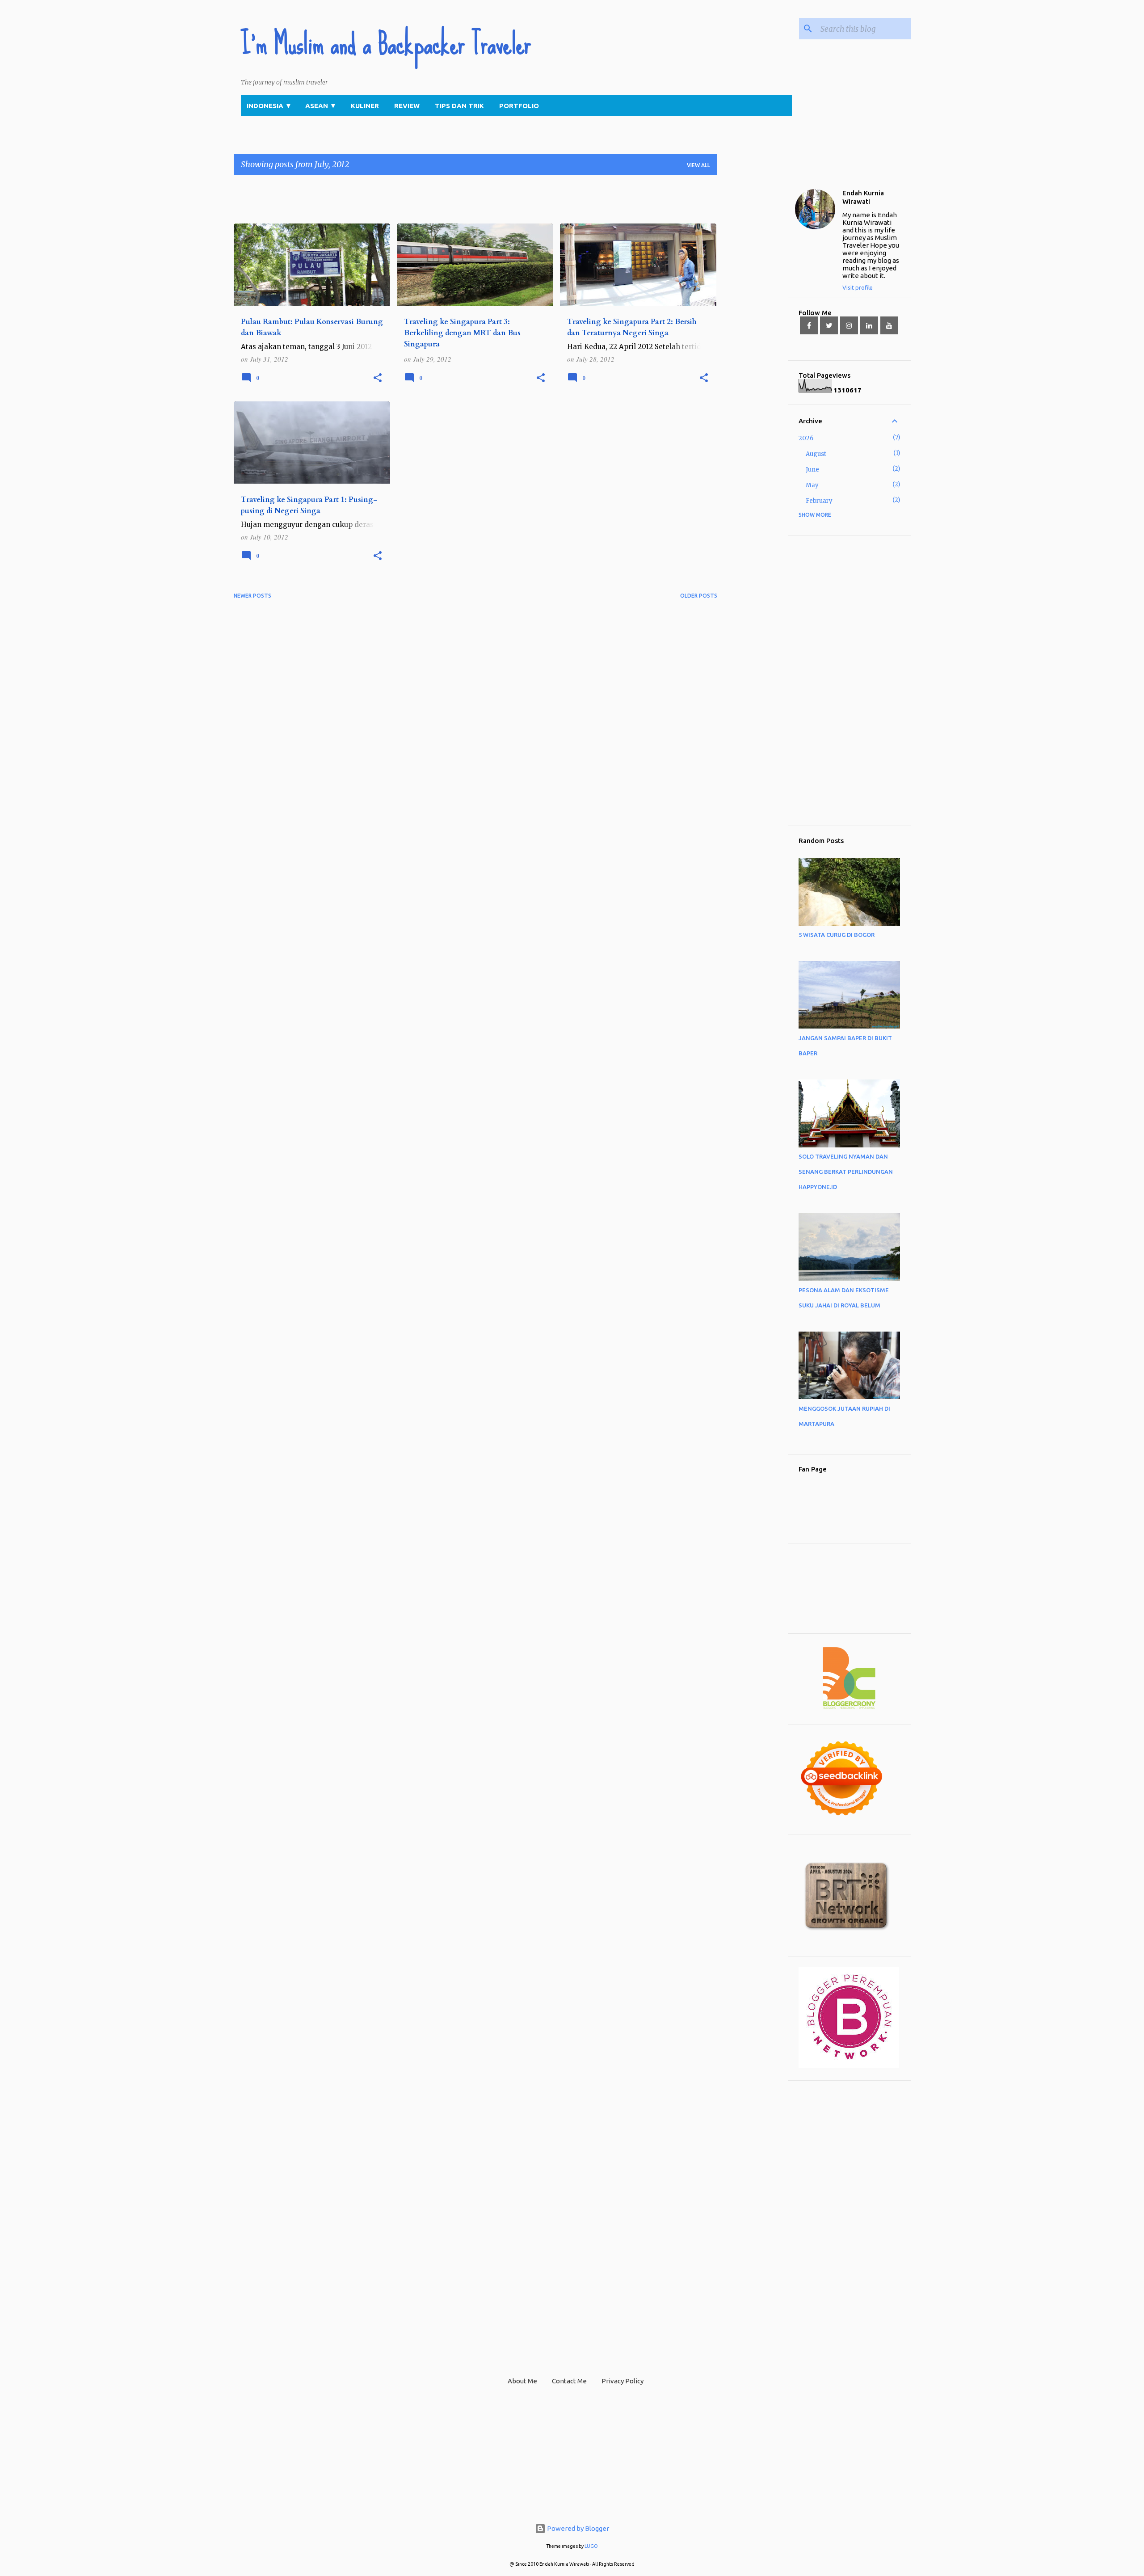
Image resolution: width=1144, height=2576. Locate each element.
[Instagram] (849, 325)
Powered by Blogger (577, 2528)
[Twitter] (829, 325)
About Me (522, 2381)
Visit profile (858, 287)
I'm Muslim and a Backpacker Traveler (386, 44)
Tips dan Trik (459, 106)
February (819, 501)
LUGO (591, 2546)
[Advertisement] (396, 202)
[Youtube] (889, 325)
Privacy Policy (622, 2381)
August (816, 454)
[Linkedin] (869, 325)
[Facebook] (809, 325)
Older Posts (699, 596)
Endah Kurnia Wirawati (863, 197)
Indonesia (269, 106)
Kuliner (365, 106)
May (812, 485)
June (812, 470)
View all (698, 165)
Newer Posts (252, 596)
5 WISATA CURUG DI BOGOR (837, 935)
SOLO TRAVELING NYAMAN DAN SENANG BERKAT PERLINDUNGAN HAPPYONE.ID (846, 1172)
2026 (806, 438)
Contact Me (569, 2381)
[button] (378, 378)
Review (407, 106)
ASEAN (321, 106)
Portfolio (519, 106)
